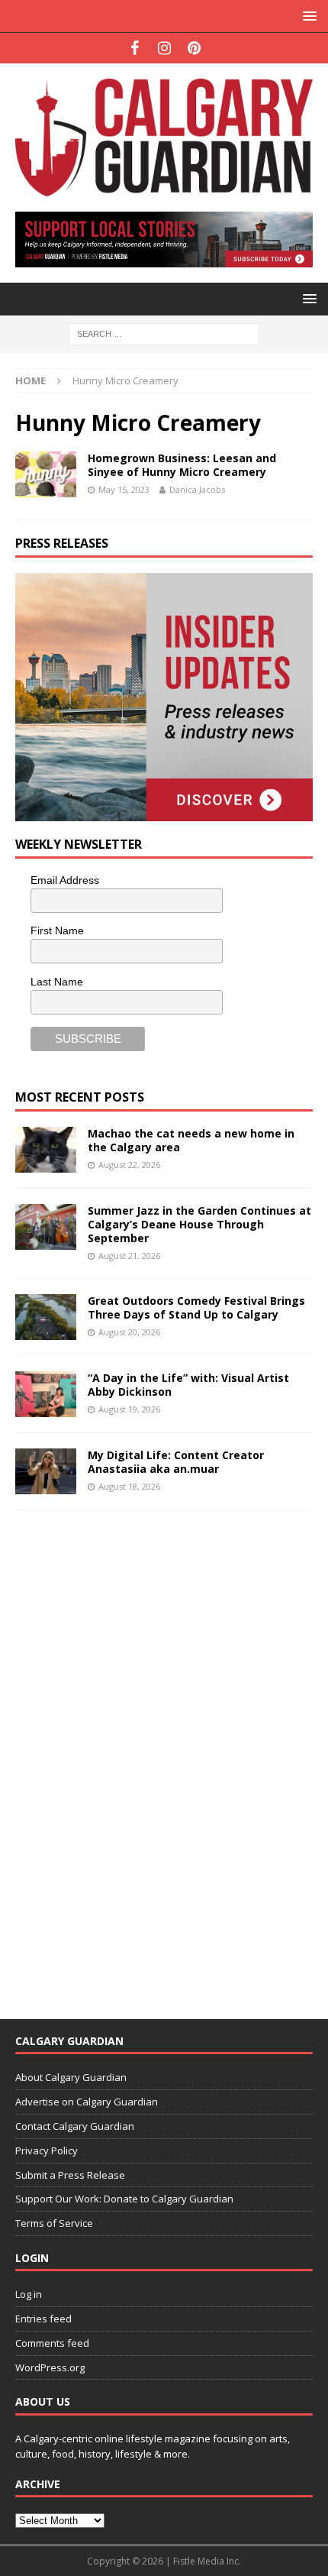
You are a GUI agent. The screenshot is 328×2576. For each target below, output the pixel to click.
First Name (57, 930)
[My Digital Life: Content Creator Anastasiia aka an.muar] (46, 1471)
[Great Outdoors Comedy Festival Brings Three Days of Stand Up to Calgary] (46, 1317)
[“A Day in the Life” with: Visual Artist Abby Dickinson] (46, 1394)
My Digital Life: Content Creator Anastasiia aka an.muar (176, 1462)
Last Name (57, 982)
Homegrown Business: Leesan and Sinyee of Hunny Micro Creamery (182, 465)
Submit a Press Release (70, 2175)
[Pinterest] (194, 48)
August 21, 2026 (129, 1256)
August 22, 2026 (129, 1165)
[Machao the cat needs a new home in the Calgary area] (46, 1150)
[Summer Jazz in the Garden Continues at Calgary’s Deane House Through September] (46, 1227)
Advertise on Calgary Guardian (87, 2102)
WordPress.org (50, 2367)
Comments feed (52, 2343)
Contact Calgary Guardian (75, 2126)
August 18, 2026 (129, 1486)
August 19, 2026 (129, 1409)
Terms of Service (54, 2223)
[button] (307, 16)
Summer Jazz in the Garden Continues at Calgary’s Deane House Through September (199, 1224)
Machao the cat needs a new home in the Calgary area (191, 1140)
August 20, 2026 (129, 1332)
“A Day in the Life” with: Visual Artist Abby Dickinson (188, 1385)
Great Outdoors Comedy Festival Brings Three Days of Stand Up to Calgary (196, 1307)
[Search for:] (164, 333)
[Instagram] (164, 48)
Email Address (65, 880)
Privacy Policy (47, 2150)
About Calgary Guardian (71, 2077)
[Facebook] (135, 48)
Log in (29, 2294)
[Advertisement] (130, 1755)
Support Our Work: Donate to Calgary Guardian (124, 2199)
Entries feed (43, 2319)
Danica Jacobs (197, 489)
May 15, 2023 (124, 489)
